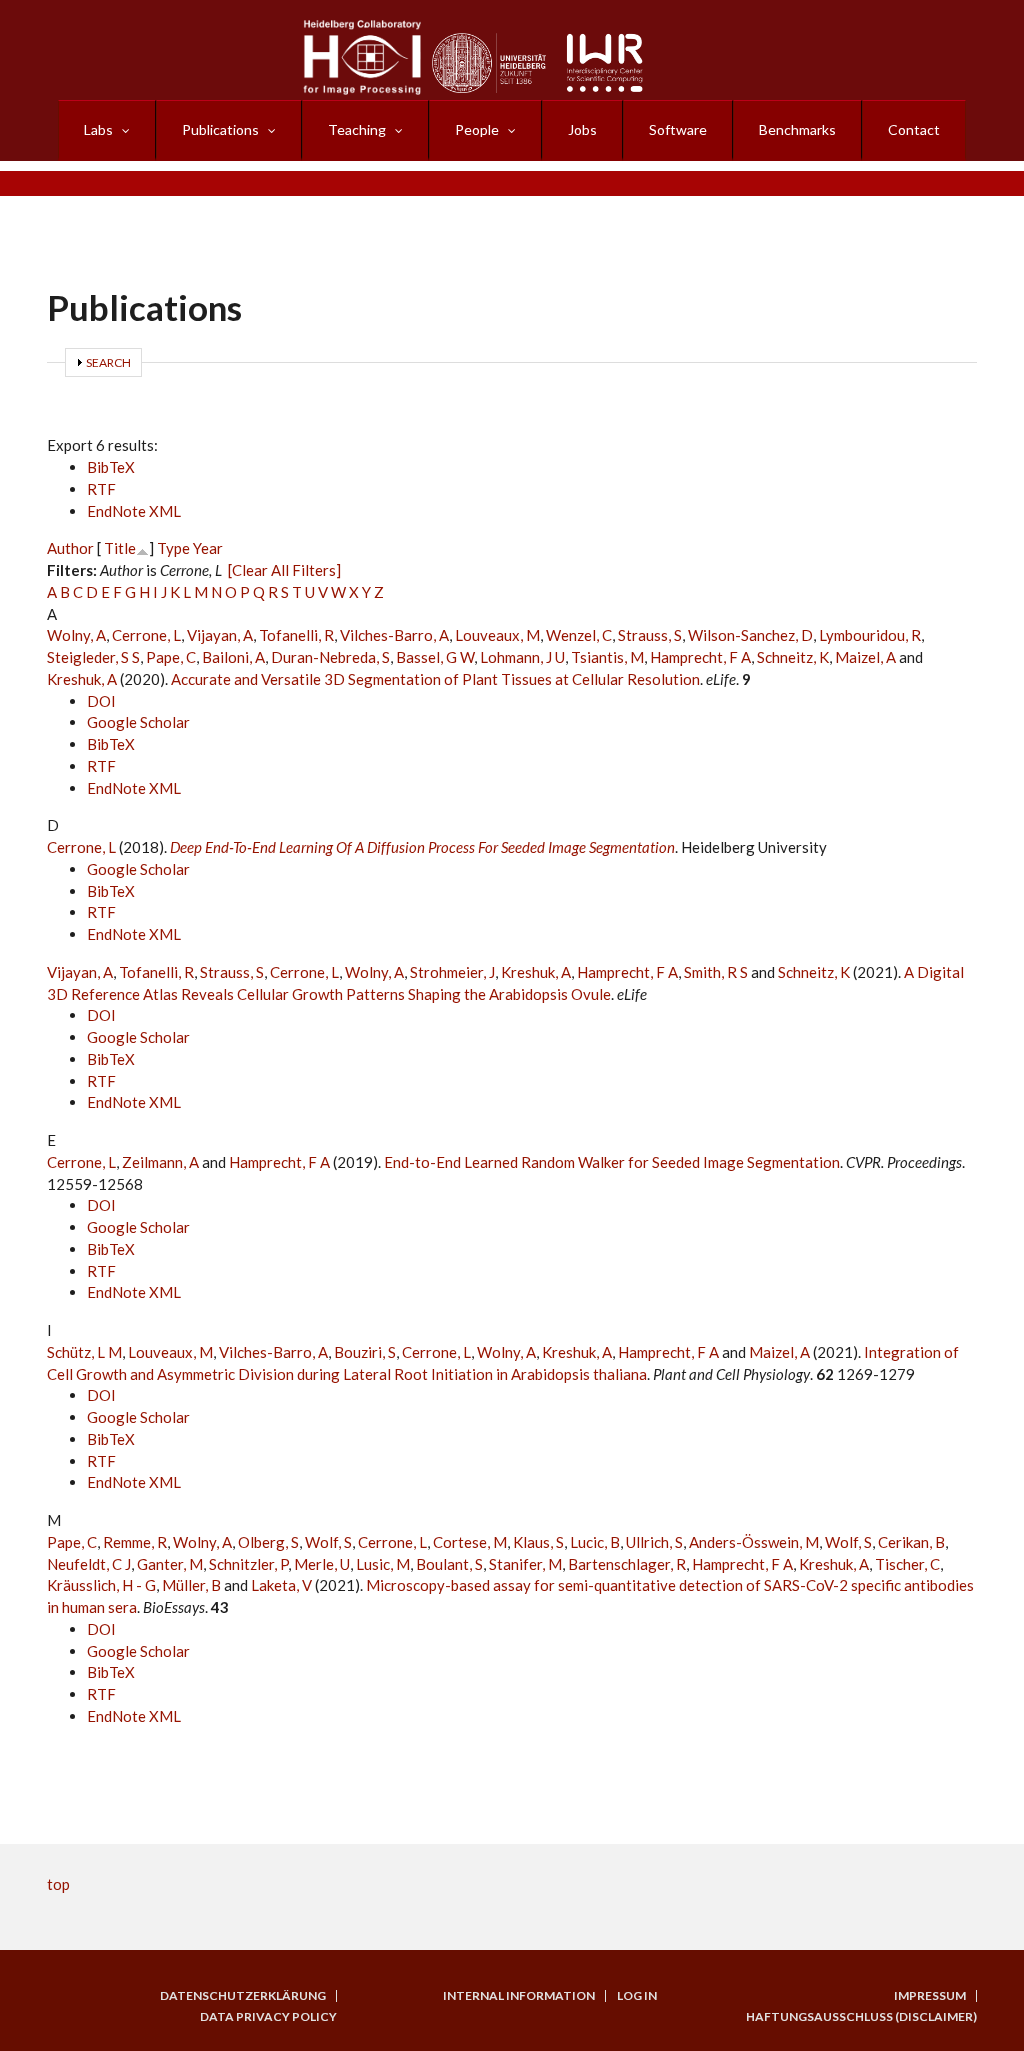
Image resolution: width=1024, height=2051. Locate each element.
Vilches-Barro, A (394, 635)
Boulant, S (449, 1564)
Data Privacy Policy (268, 2017)
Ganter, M (170, 1564)
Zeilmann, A (160, 1162)
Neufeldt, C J (89, 1564)
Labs (98, 129)
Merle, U (322, 1564)
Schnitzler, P (248, 1564)
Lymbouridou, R (870, 635)
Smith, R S (716, 972)
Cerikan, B (911, 1542)
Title (120, 548)
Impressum (930, 1996)
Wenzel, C (579, 635)
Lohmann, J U (522, 657)
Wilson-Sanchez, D (750, 635)
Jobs (582, 129)
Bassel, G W (435, 657)
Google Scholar (138, 722)
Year (208, 548)
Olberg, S (268, 1542)
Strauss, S (650, 635)
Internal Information (519, 1996)
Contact (914, 129)
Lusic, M (383, 1564)
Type (173, 548)
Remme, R (135, 1542)
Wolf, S (328, 1542)
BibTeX (111, 467)
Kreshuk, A (82, 679)
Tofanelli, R (296, 635)
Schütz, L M (84, 1352)
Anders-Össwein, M (754, 1542)
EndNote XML (134, 511)
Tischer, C (907, 1564)
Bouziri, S (365, 1352)
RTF (101, 489)
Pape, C (171, 657)
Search (108, 362)
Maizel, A (865, 657)
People (477, 129)
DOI (101, 701)
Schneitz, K (793, 657)
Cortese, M (470, 1542)
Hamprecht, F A (700, 657)
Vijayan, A (220, 635)
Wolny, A (76, 635)
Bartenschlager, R (627, 1564)
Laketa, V (281, 1585)
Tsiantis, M (607, 657)
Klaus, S (538, 1542)
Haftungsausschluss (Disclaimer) (861, 2017)
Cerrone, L (146, 635)
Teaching (357, 129)
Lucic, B (595, 1542)
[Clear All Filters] (284, 570)
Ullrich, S (654, 1542)
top (58, 1884)
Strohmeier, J (452, 972)
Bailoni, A (233, 657)
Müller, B (191, 1585)
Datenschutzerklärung (243, 1996)
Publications (220, 129)
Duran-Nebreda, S (330, 657)
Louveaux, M (497, 635)
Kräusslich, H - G (101, 1585)
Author (70, 548)
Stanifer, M (525, 1564)
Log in (637, 1996)
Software (678, 129)
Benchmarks (797, 129)
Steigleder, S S (93, 657)
